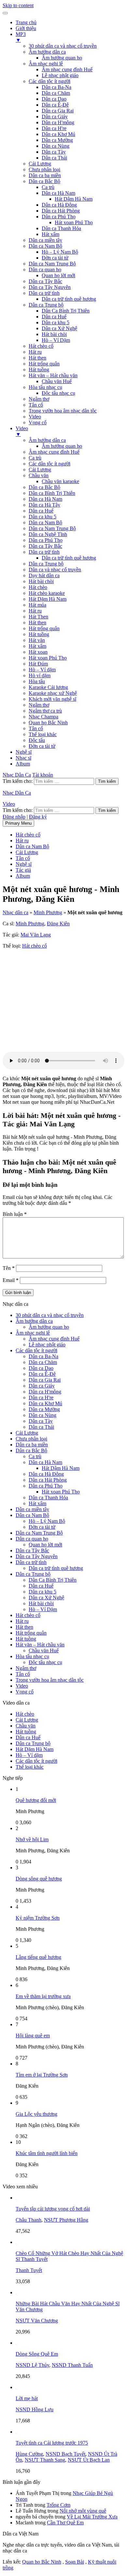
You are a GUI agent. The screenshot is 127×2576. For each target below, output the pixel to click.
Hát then (37, 358)
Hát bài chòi (54, 334)
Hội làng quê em (33, 2036)
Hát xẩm (50, 234)
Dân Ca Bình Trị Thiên (66, 311)
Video (35, 417)
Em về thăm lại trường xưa (43, 1996)
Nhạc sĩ (23, 758)
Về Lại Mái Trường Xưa (92, 2517)
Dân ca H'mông (58, 122)
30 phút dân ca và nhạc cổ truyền (63, 46)
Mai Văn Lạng (36, 935)
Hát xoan (38, 652)
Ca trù (48, 187)
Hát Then (38, 617)
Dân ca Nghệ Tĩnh (48, 534)
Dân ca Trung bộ (46, 305)
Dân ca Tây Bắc (45, 281)
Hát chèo (38, 587)
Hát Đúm (38, 664)
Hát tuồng (39, 370)
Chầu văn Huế (57, 381)
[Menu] (5, 13)
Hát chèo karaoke (47, 593)
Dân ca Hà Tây (44, 505)
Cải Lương (40, 164)
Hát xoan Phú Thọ (74, 222)
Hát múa (37, 605)
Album (23, 764)
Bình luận (15, 1214)
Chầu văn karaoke (60, 481)
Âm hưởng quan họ (62, 58)
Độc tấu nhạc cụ (58, 393)
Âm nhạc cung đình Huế (67, 69)
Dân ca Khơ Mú (58, 134)
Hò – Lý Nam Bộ (60, 252)
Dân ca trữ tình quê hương (69, 299)
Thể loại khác (43, 734)
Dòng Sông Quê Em (37, 2354)
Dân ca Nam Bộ (45, 246)
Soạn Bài (75, 2562)
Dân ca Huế (54, 317)
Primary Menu (18, 823)
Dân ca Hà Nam (58, 193)
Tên (9, 1268)
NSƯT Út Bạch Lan (89, 2460)
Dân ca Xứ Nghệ (59, 328)
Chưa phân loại (44, 169)
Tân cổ (36, 405)
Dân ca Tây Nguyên (50, 287)
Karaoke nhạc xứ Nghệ (53, 693)
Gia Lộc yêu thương (36, 2114)
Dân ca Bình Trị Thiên (52, 493)
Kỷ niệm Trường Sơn (38, 1918)
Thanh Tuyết (29, 2270)
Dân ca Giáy (55, 117)
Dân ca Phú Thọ (59, 217)
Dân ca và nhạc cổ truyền (55, 570)
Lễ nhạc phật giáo (60, 75)
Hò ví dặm (40, 675)
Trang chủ (26, 22)
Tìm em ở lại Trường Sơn (42, 2075)
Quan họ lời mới (58, 275)
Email (11, 1280)
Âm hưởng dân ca (47, 52)
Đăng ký (38, 817)
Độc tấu (37, 740)
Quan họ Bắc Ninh (48, 723)
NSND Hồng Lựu (35, 2409)
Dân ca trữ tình (44, 293)
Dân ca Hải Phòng (61, 211)
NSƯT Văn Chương (37, 2321)
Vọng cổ (38, 422)
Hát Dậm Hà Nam (74, 199)
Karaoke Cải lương (48, 687)
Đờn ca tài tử (55, 258)
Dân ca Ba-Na (56, 87)
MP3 (21, 37)
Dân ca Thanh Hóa (61, 228)
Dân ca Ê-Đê (55, 105)
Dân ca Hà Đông (59, 205)
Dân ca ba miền (45, 175)
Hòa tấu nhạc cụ (45, 387)
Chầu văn (39, 475)
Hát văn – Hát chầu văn (53, 375)
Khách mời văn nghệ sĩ (52, 699)
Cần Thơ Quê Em (65, 2523)
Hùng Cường (29, 2454)
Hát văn (37, 640)
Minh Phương (48, 912)
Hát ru (35, 352)
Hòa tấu (37, 681)
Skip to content (18, 5)
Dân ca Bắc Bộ (44, 181)
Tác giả (23, 870)
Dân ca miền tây (45, 240)
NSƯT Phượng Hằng (66, 2220)
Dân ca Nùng (56, 146)
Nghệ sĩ (24, 752)
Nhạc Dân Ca (17, 775)
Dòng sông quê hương (39, 1879)
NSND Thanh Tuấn (72, 2365)
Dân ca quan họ (45, 269)
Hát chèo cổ (41, 346)
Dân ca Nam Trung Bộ (52, 264)
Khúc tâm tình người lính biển (47, 2153)
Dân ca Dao (54, 99)
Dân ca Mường (57, 140)
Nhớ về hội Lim (32, 1839)
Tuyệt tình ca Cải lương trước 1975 (52, 2443)
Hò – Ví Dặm (56, 340)
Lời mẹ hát (27, 2398)
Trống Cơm (58, 2505)
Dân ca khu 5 (56, 322)
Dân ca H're (54, 128)
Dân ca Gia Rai (58, 111)
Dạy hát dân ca (44, 575)
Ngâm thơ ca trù (45, 711)
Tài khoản (43, 775)
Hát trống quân (44, 364)
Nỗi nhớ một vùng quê (83, 2511)
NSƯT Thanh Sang (45, 2460)
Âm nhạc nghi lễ (46, 64)
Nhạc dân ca (15, 912)
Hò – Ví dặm (42, 670)
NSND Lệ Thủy (32, 2365)
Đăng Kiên (58, 924)
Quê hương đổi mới (36, 1800)
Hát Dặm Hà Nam (48, 599)
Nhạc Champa (43, 717)
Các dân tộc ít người (49, 81)
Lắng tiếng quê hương (38, 1957)
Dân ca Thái (54, 158)
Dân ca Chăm (56, 93)
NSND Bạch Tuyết (65, 2454)
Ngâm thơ (39, 399)
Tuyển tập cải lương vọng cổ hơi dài (53, 2209)
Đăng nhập (14, 817)
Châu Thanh (28, 2220)
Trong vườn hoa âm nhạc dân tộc (63, 411)
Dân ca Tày (54, 152)
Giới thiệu (26, 28)
